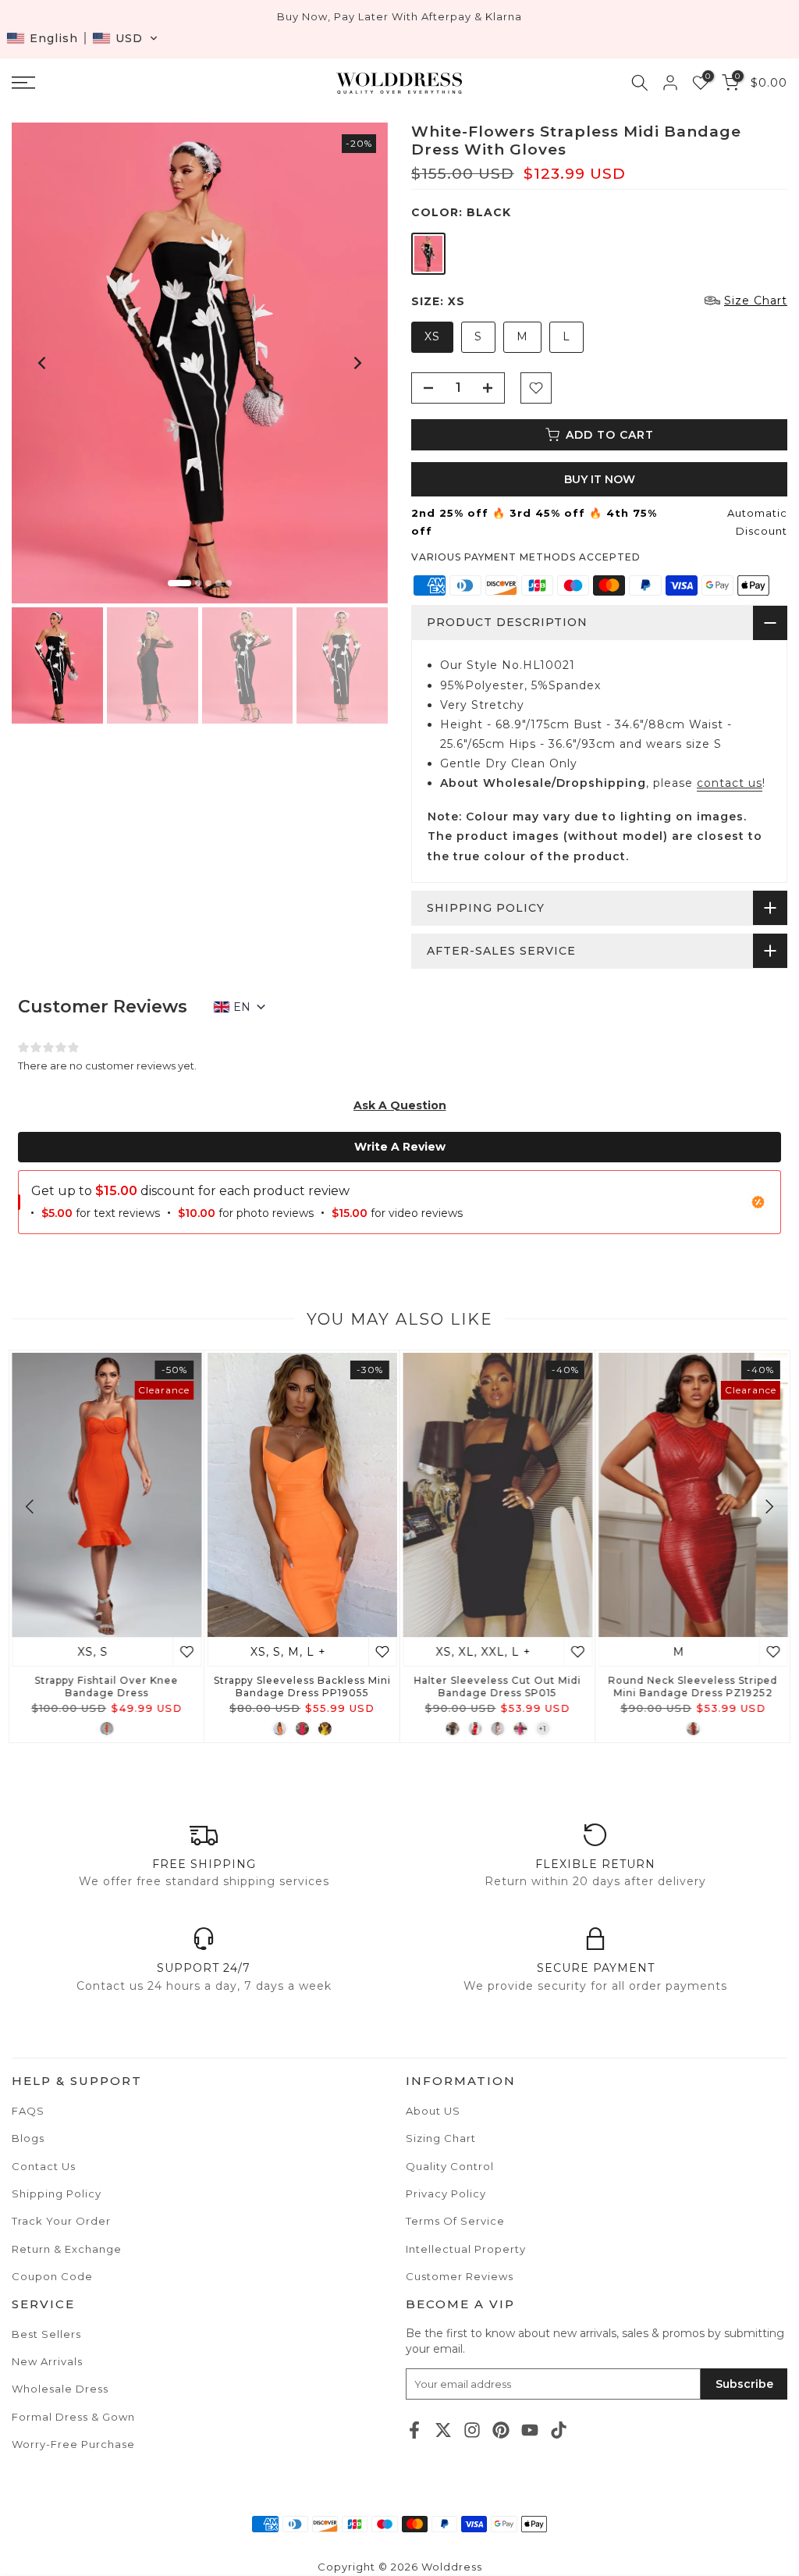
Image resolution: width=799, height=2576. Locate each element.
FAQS (28, 2111)
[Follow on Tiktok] (559, 2430)
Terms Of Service (455, 2221)
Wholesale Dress (60, 2389)
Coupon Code (52, 2276)
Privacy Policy (446, 2194)
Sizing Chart (441, 2138)
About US (433, 2111)
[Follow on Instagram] (472, 2430)
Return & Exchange (67, 2249)
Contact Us (44, 2166)
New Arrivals (47, 2361)
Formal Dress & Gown (73, 2417)
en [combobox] (242, 1007)
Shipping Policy (57, 2194)
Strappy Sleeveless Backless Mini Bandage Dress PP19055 (302, 1686)
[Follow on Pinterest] (501, 2430)
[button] (82, 38)
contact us (730, 783)
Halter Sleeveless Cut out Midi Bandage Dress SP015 (497, 1686)
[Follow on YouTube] (530, 2430)
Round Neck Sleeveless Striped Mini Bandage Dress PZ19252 (692, 1686)
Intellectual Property (466, 2249)
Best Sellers (46, 2334)
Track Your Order (61, 2221)
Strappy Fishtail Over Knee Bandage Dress (106, 1686)
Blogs (28, 2138)
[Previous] (43, 363)
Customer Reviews (460, 2276)
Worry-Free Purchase (73, 2444)
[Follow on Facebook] (414, 2430)
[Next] (357, 363)
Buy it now (600, 479)
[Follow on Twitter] (443, 2430)
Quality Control (450, 2166)
